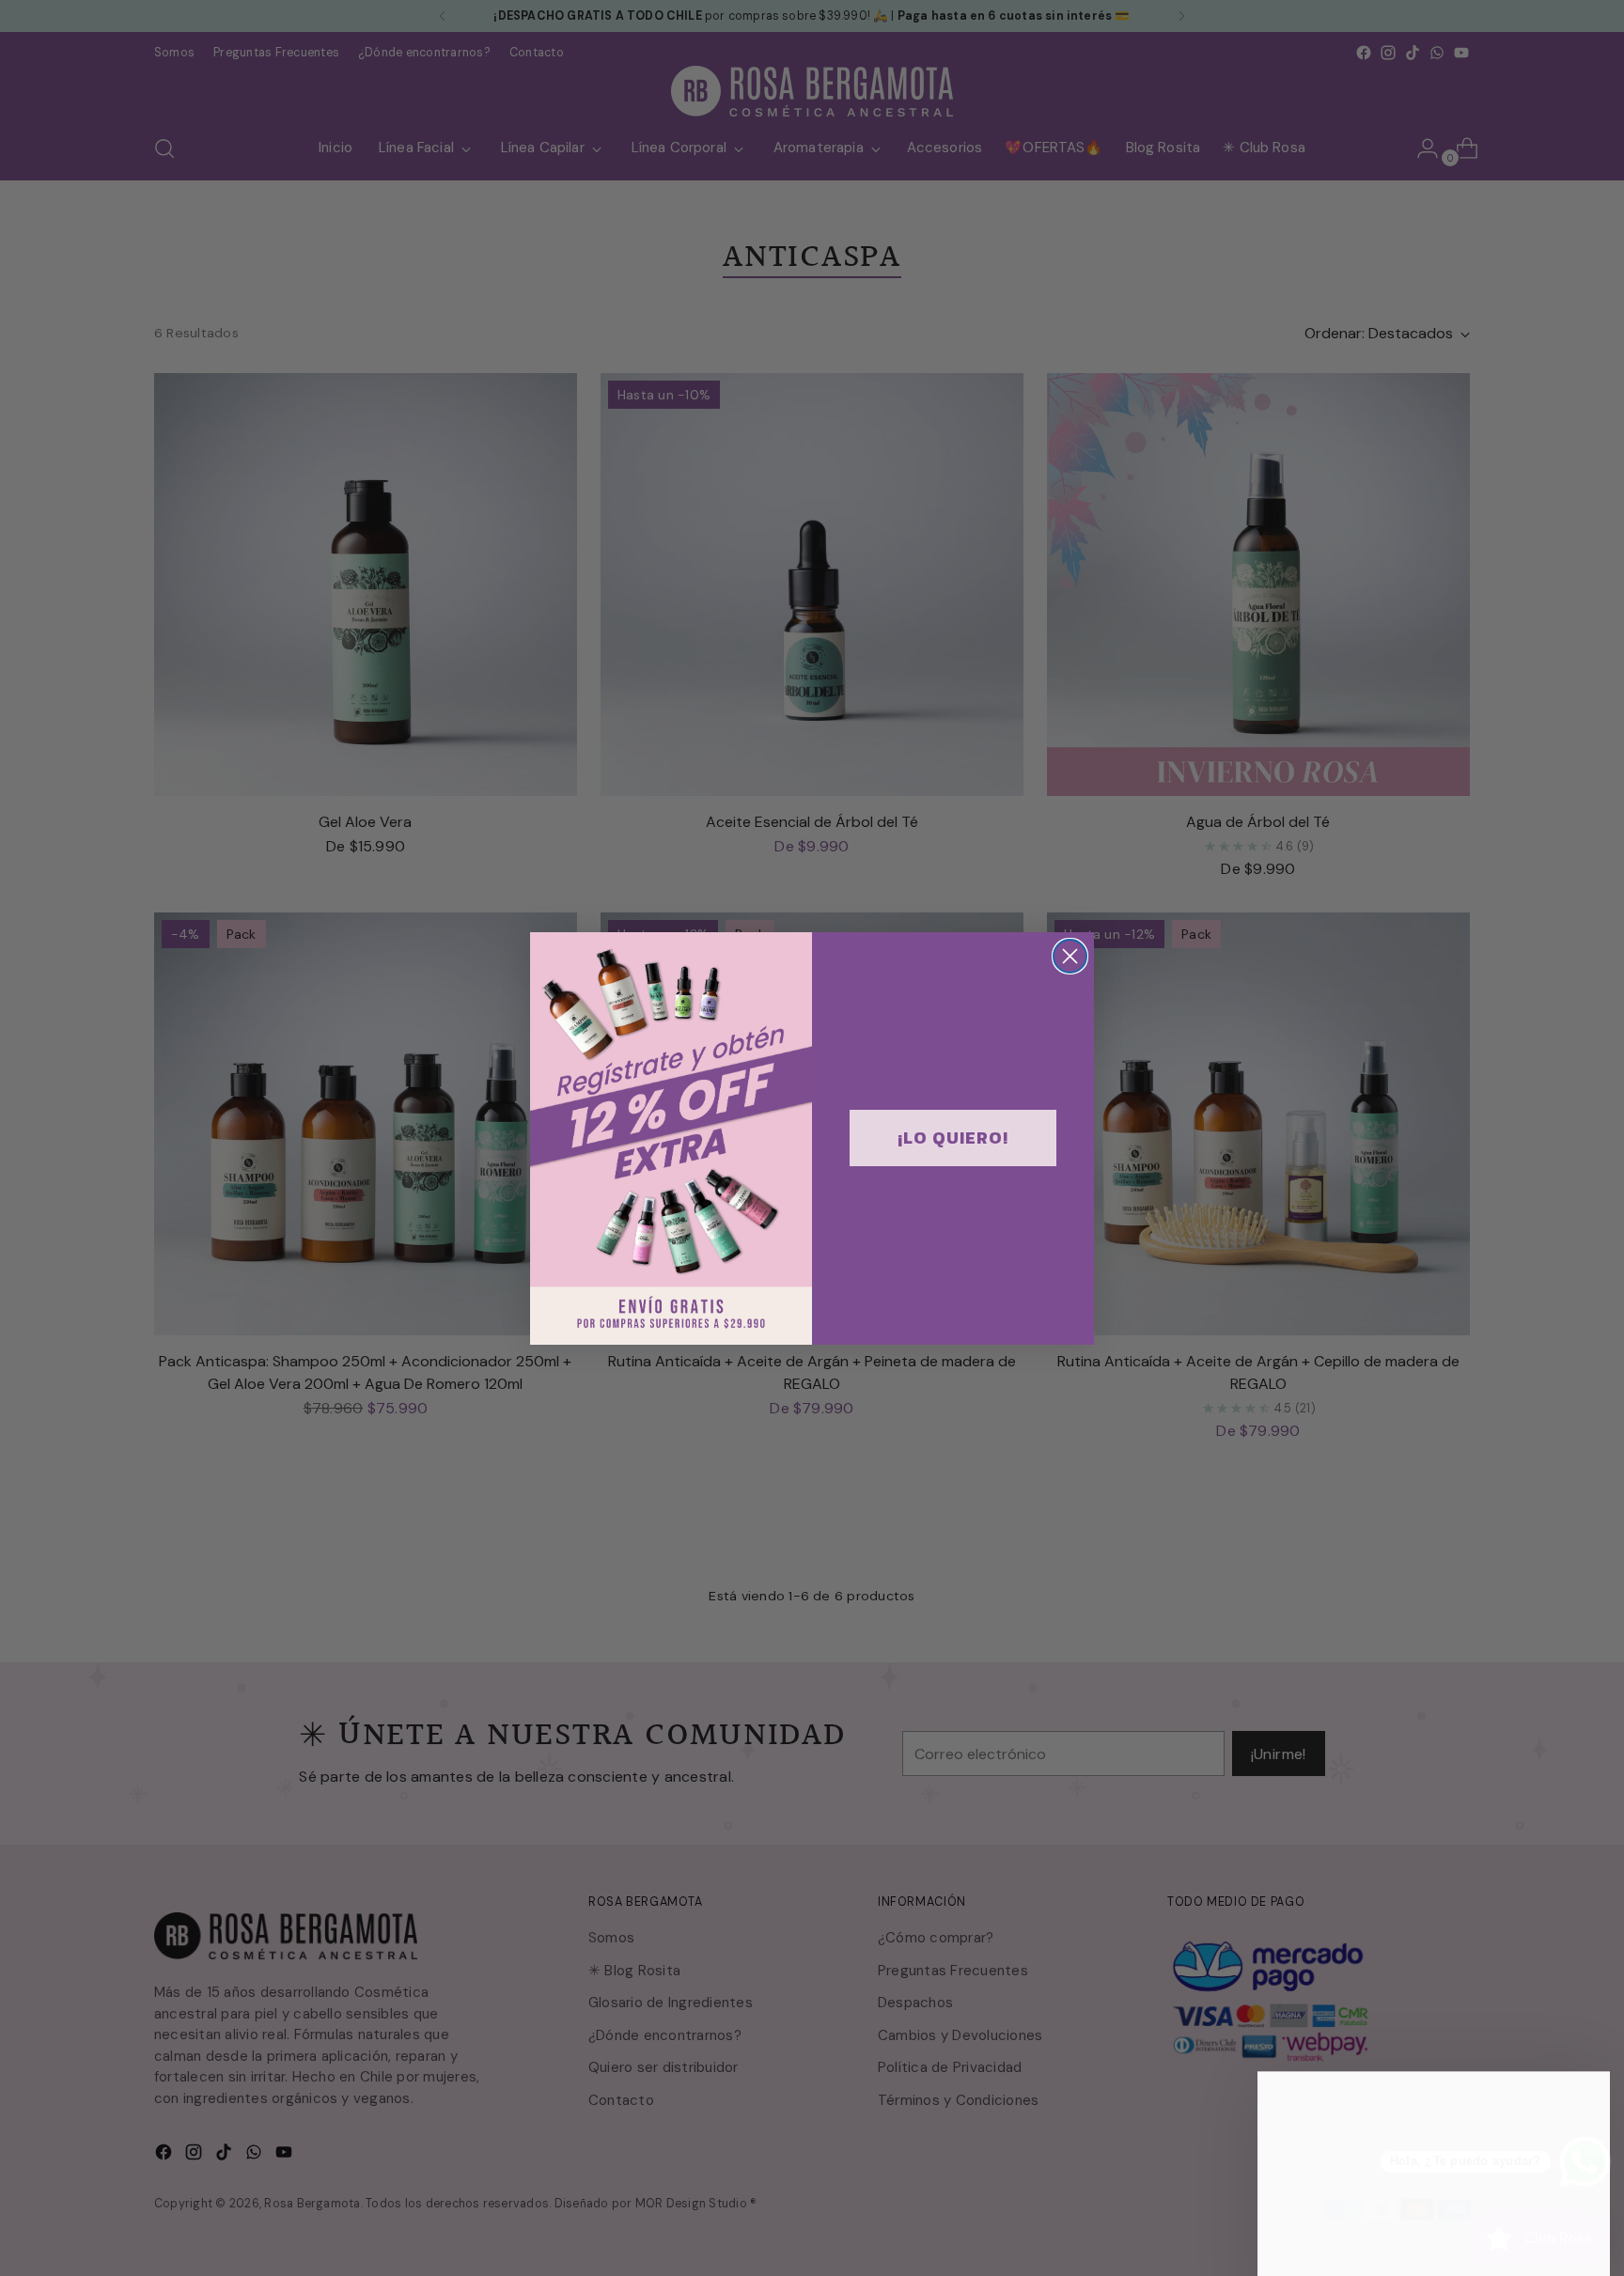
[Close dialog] (1070, 956)
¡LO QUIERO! (953, 1138)
